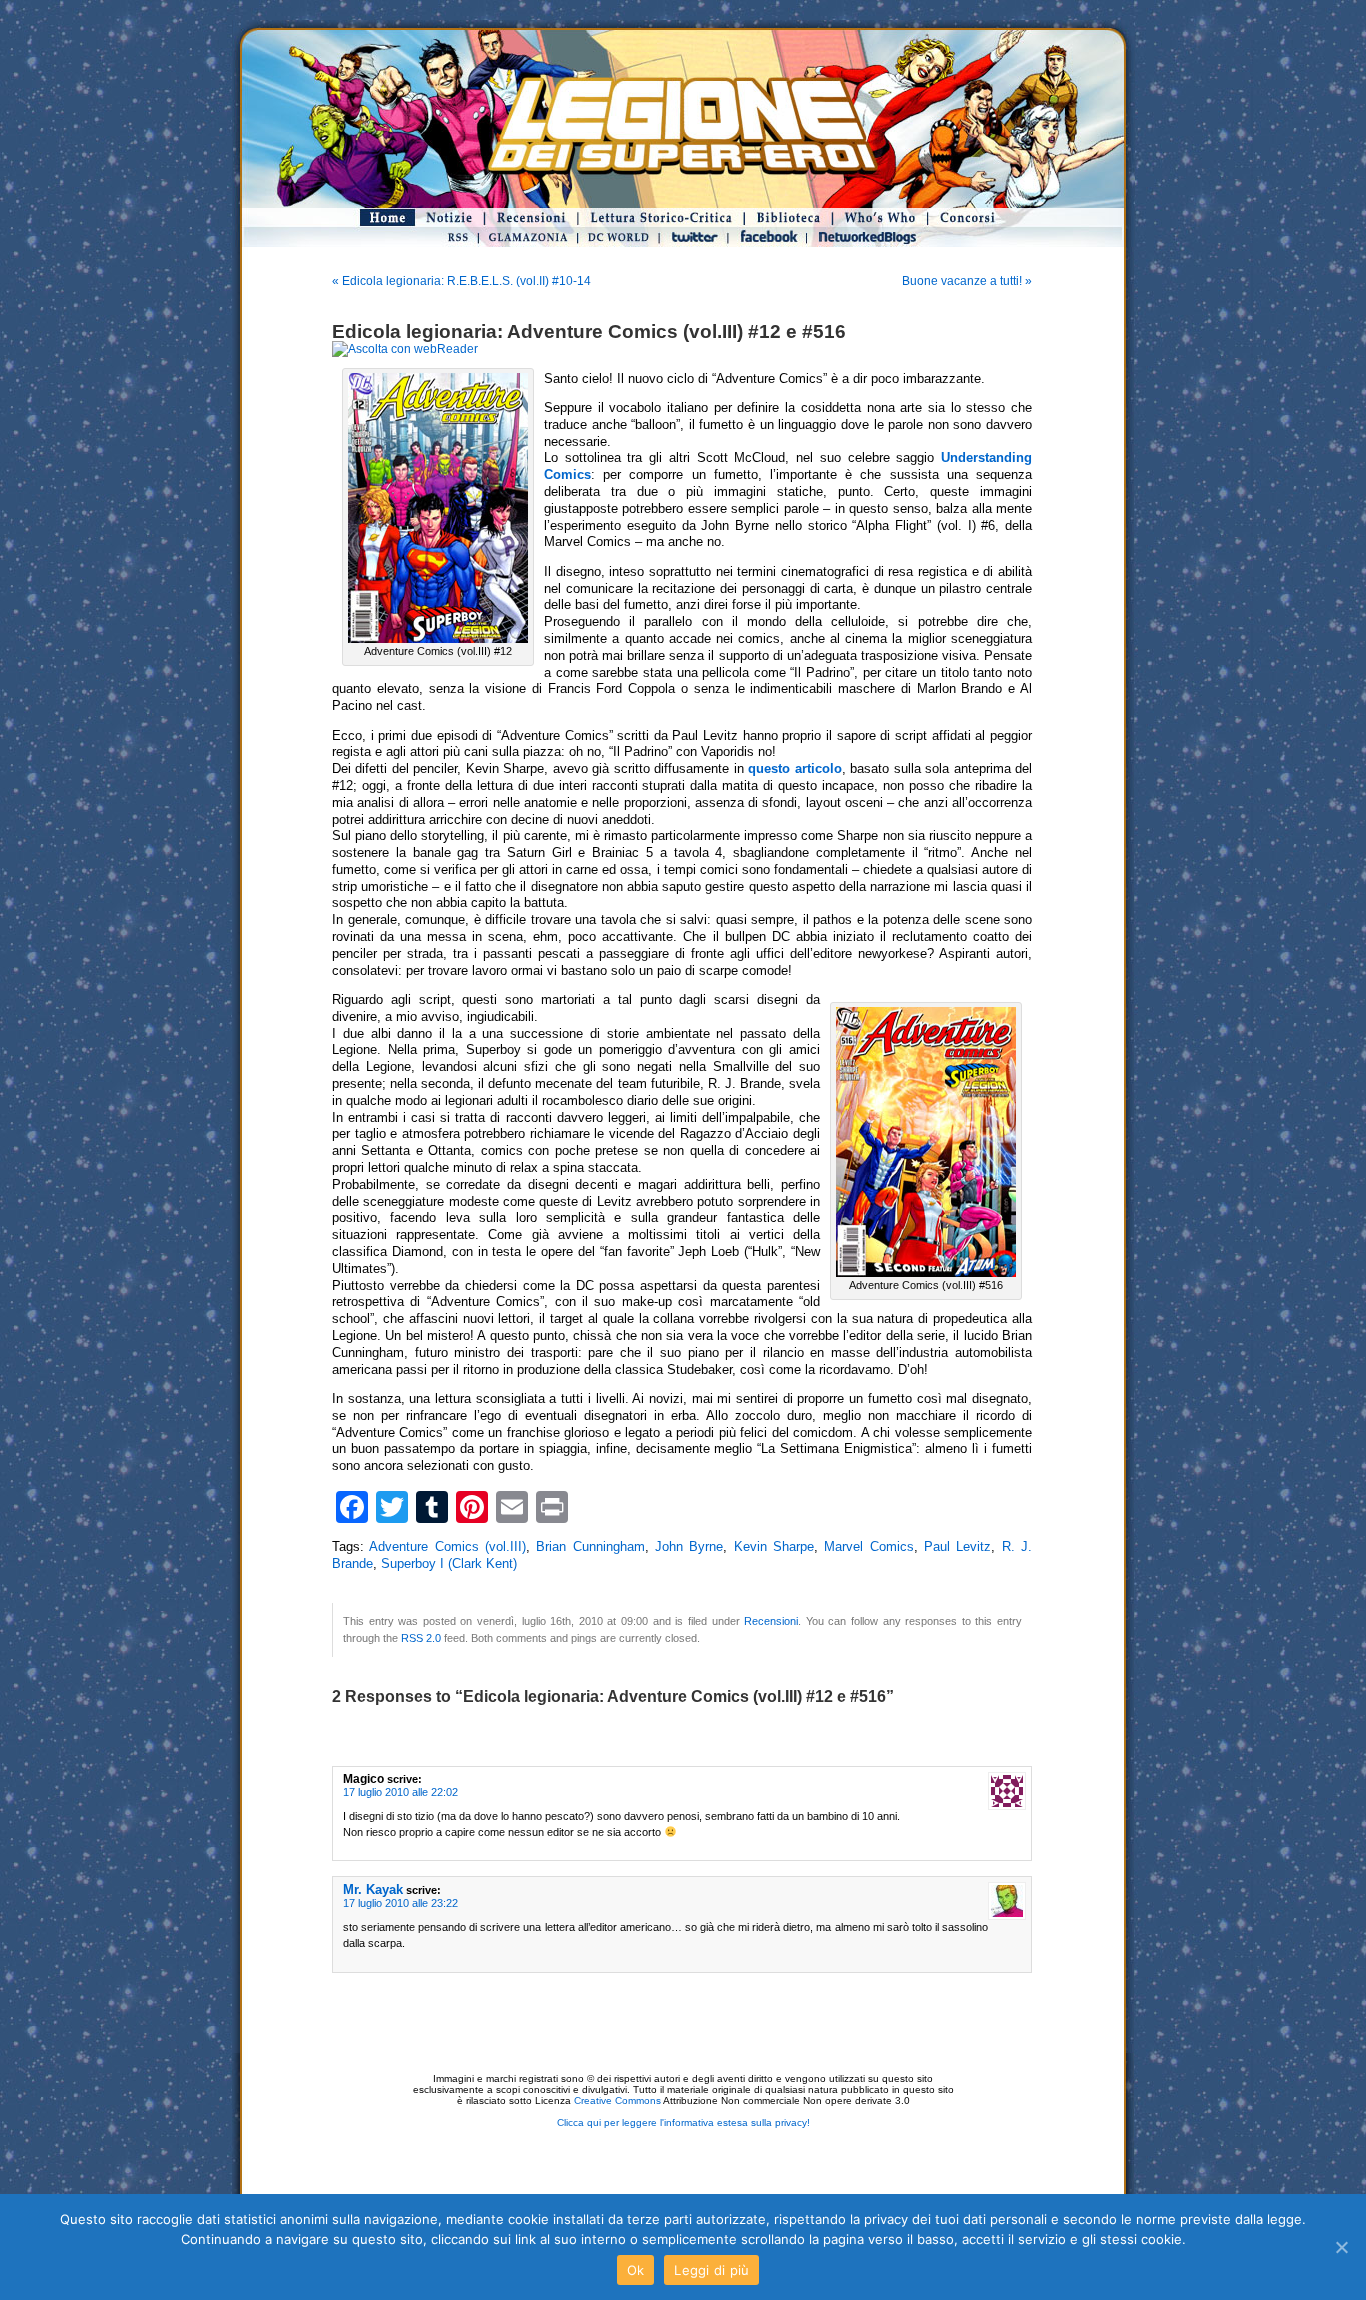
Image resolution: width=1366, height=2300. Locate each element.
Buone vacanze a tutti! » (967, 281)
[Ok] (1341, 2247)
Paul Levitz (957, 1547)
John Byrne (689, 1547)
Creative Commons (617, 2100)
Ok (636, 2270)
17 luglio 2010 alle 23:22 (400, 1903)
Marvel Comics (868, 1547)
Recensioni (771, 1621)
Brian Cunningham (590, 1547)
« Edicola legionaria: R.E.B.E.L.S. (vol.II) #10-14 (461, 281)
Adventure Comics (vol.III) (447, 1547)
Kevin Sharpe (774, 1547)
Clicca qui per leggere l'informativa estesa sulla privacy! (683, 2122)
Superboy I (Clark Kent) (449, 1564)
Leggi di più (711, 2270)
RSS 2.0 (421, 1638)
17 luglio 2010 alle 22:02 (400, 1792)
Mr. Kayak (373, 1889)
